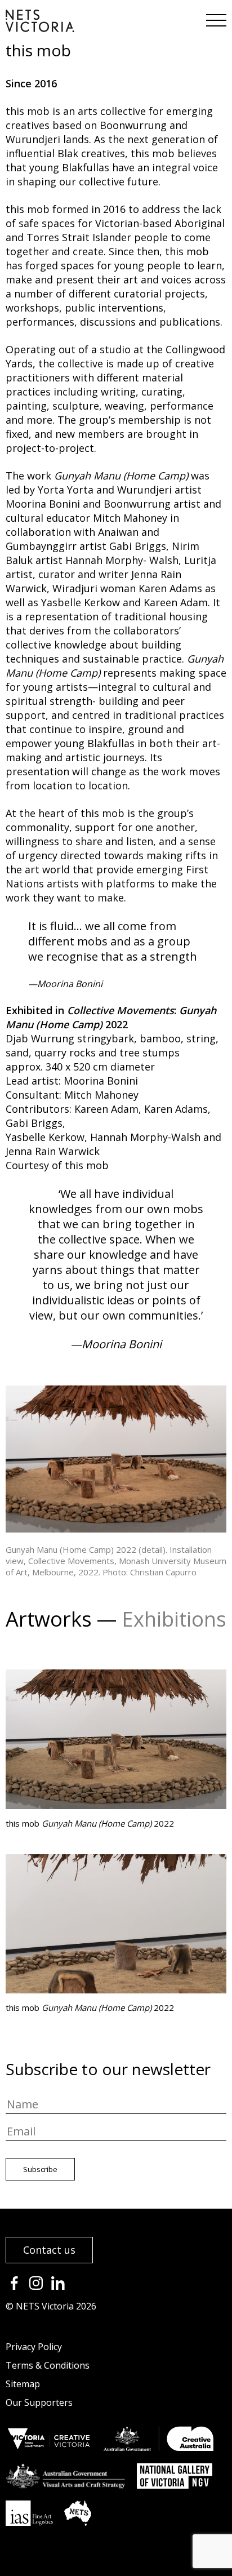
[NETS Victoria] (40, 28)
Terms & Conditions (48, 2365)
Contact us (49, 2250)
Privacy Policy (34, 2347)
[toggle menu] (215, 17)
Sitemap (23, 2384)
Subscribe (40, 2169)
